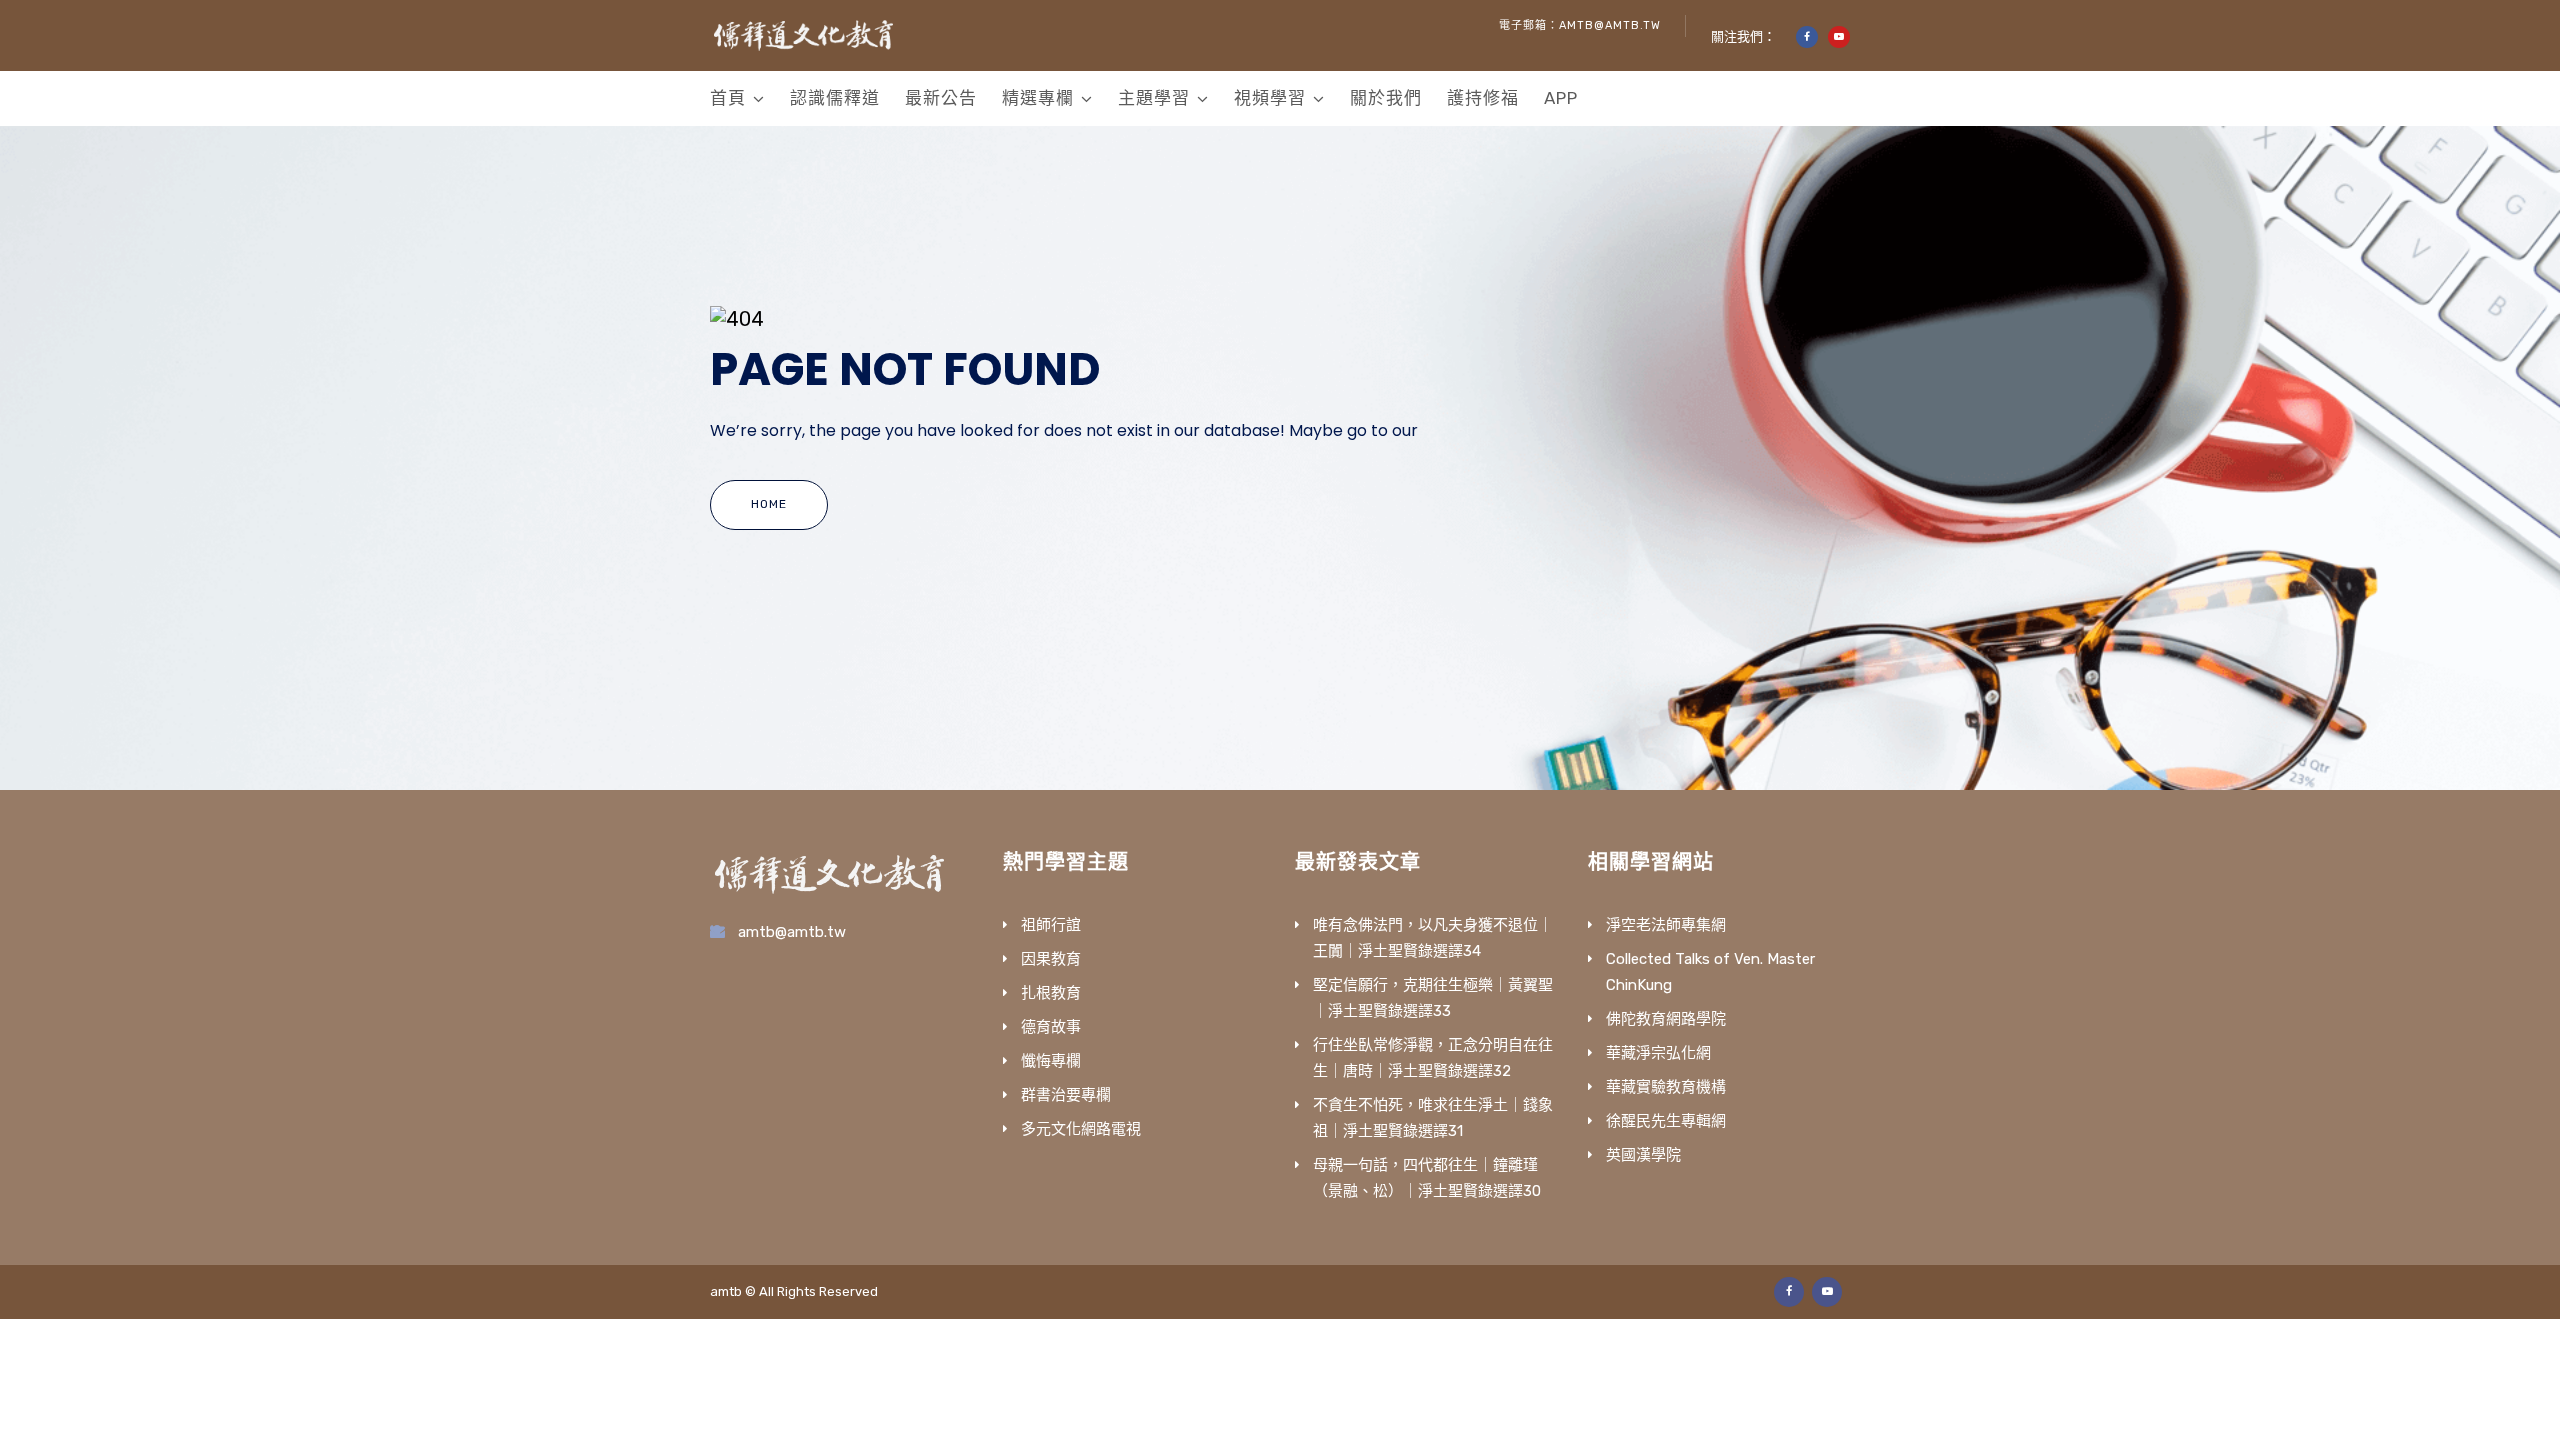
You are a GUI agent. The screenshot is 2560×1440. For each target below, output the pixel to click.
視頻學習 (1270, 98)
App (1561, 98)
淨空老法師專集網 (1666, 925)
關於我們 (1386, 98)
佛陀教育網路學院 (1666, 1019)
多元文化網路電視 (1081, 1129)
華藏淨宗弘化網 (1658, 1053)
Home (769, 504)
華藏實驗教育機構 (1666, 1087)
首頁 (728, 98)
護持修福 (1483, 98)
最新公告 (941, 98)
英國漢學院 (1643, 1155)
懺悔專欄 (1051, 1061)
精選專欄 (1038, 98)
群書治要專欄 (1066, 1095)
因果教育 (1051, 959)
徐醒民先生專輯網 (1666, 1121)
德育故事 (1051, 1027)
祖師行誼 (1051, 925)
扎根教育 (1051, 993)
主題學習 (1154, 98)
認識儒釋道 (835, 98)
